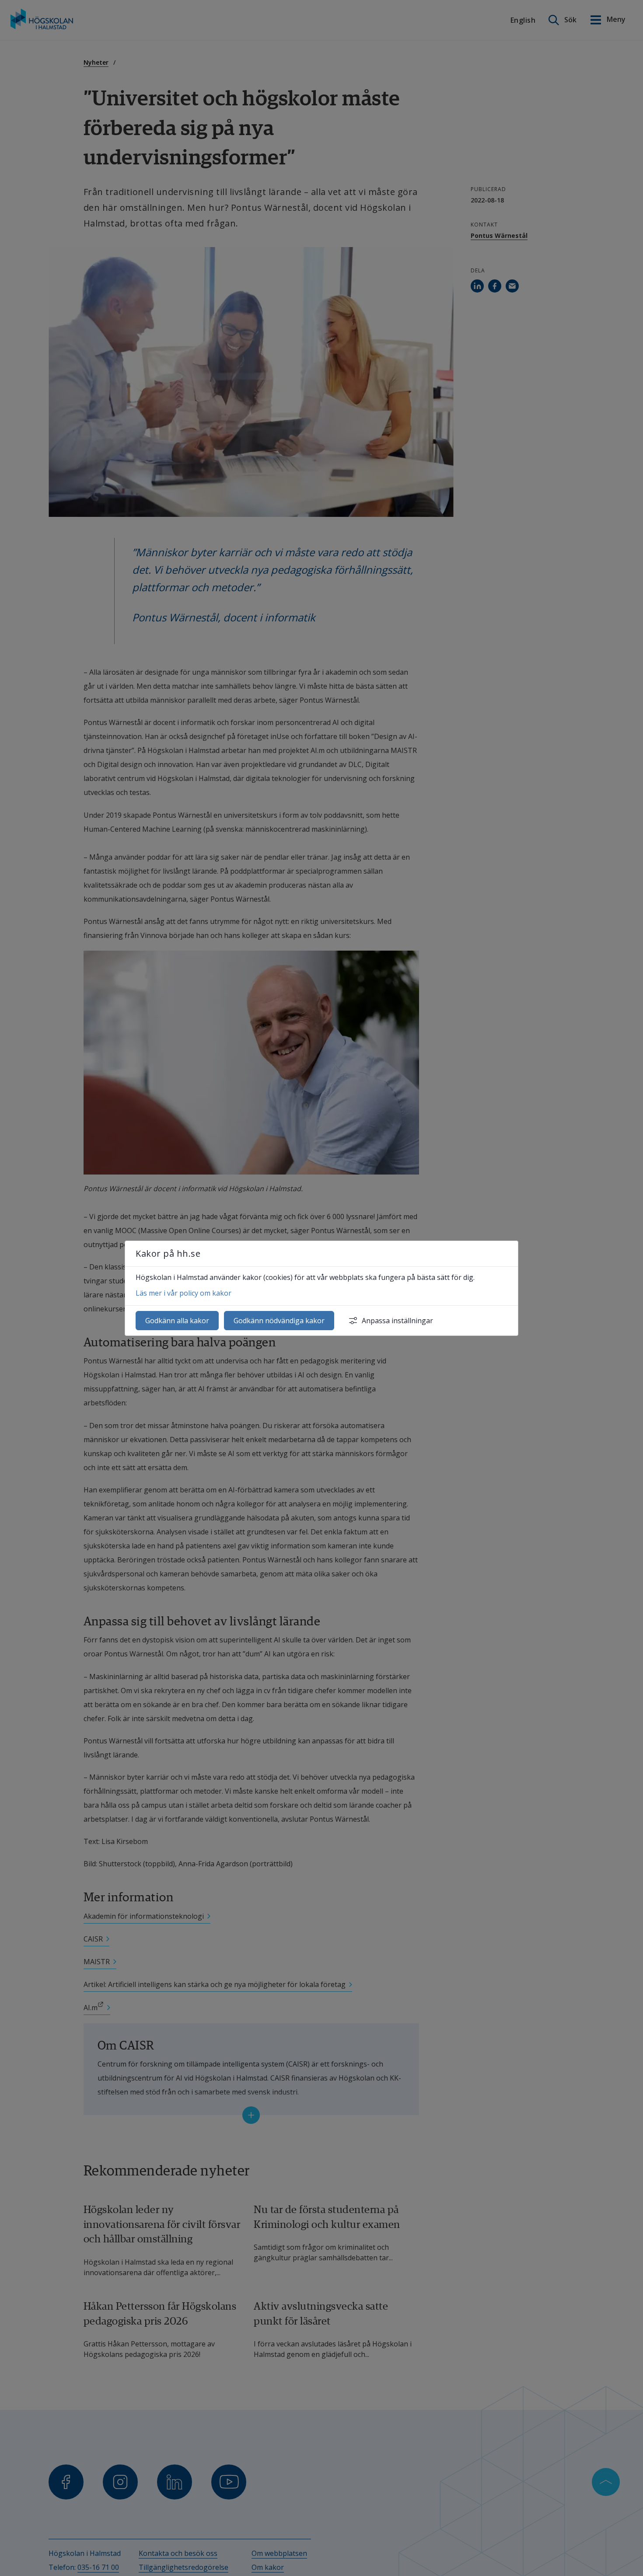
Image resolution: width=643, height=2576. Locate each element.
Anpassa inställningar (397, 1321)
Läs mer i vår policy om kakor (183, 1293)
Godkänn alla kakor (177, 1321)
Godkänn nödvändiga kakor (279, 1321)
